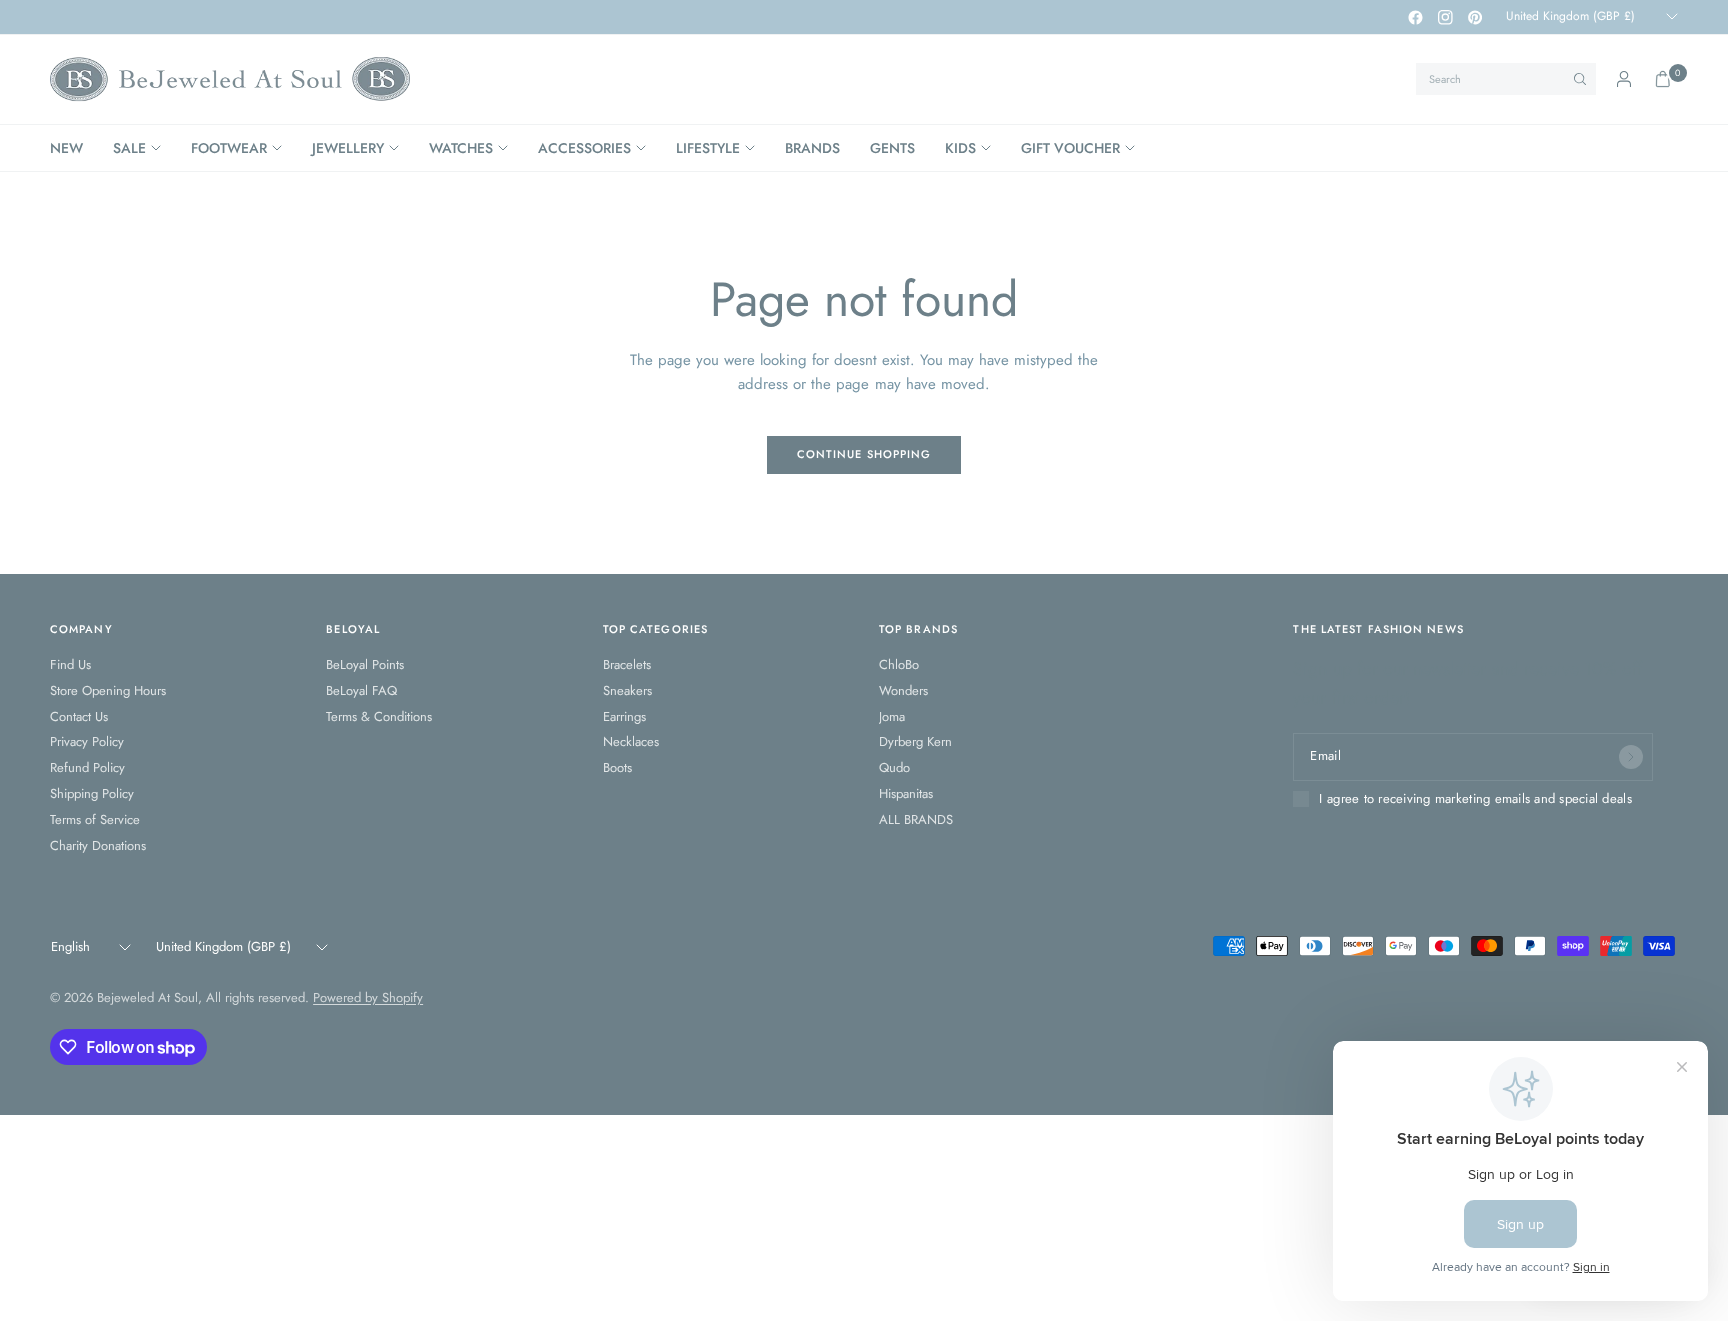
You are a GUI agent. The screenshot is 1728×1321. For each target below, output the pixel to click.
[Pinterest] (1475, 17)
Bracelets (627, 664)
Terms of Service (95, 819)
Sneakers (627, 690)
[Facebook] (1415, 17)
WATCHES (461, 148)
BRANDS (812, 148)
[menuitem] (74, 148)
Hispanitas (906, 793)
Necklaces (631, 741)
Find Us (70, 664)
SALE (129, 148)
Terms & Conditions (379, 716)
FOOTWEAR (229, 148)
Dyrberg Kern (915, 741)
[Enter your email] (1631, 757)
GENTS (892, 148)
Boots (617, 767)
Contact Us (79, 716)
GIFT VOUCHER (1070, 148)
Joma (892, 716)
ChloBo (899, 664)
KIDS (960, 148)
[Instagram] (1445, 17)
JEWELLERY (348, 148)
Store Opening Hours (108, 690)
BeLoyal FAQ (361, 690)
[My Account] (1624, 79)
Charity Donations (98, 845)
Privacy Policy (87, 741)
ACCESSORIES (584, 148)
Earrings (624, 716)
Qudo (894, 767)
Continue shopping (864, 454)
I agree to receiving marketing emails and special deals (1475, 799)
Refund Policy (87, 767)
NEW (66, 148)
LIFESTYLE (708, 148)
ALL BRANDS (916, 819)
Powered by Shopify (368, 997)
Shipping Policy (92, 793)
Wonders (903, 690)
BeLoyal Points (365, 664)
